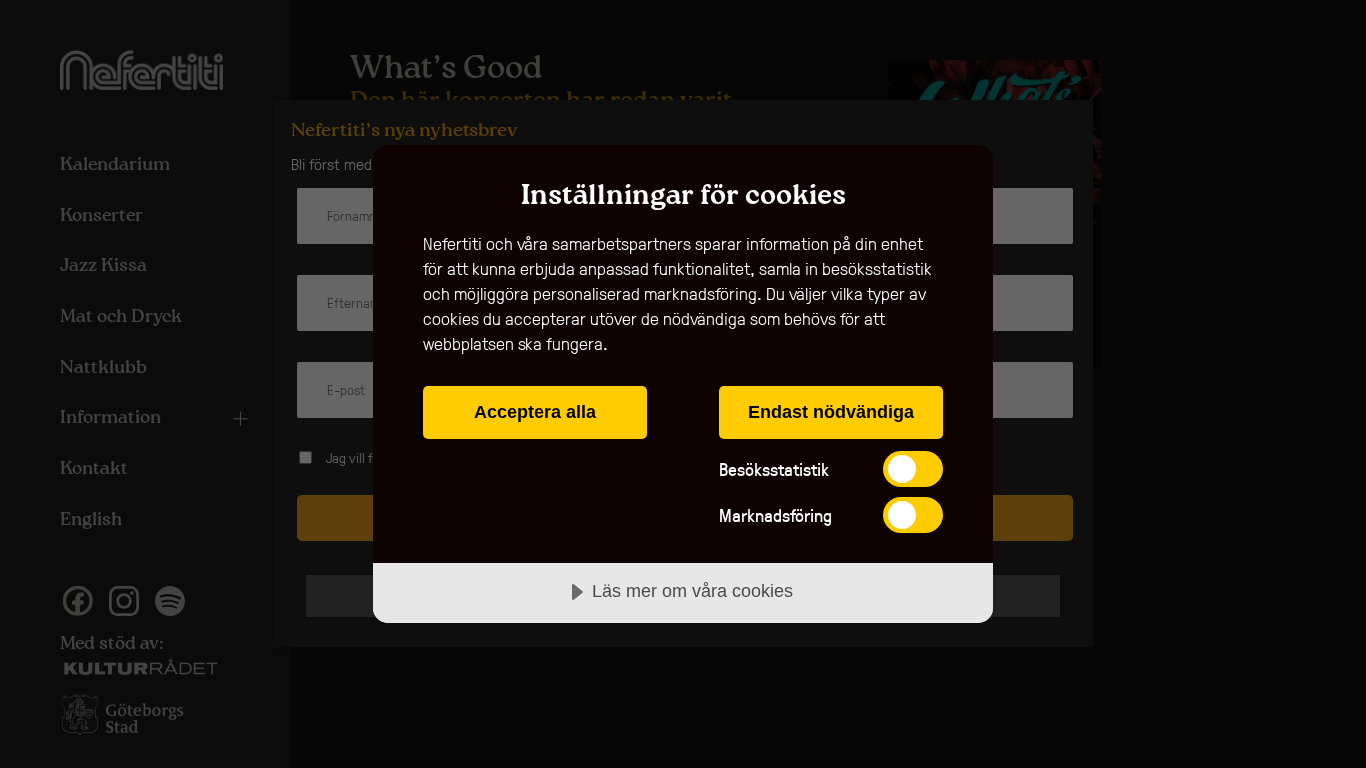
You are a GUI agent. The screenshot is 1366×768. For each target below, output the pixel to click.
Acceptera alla (535, 412)
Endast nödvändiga (831, 412)
